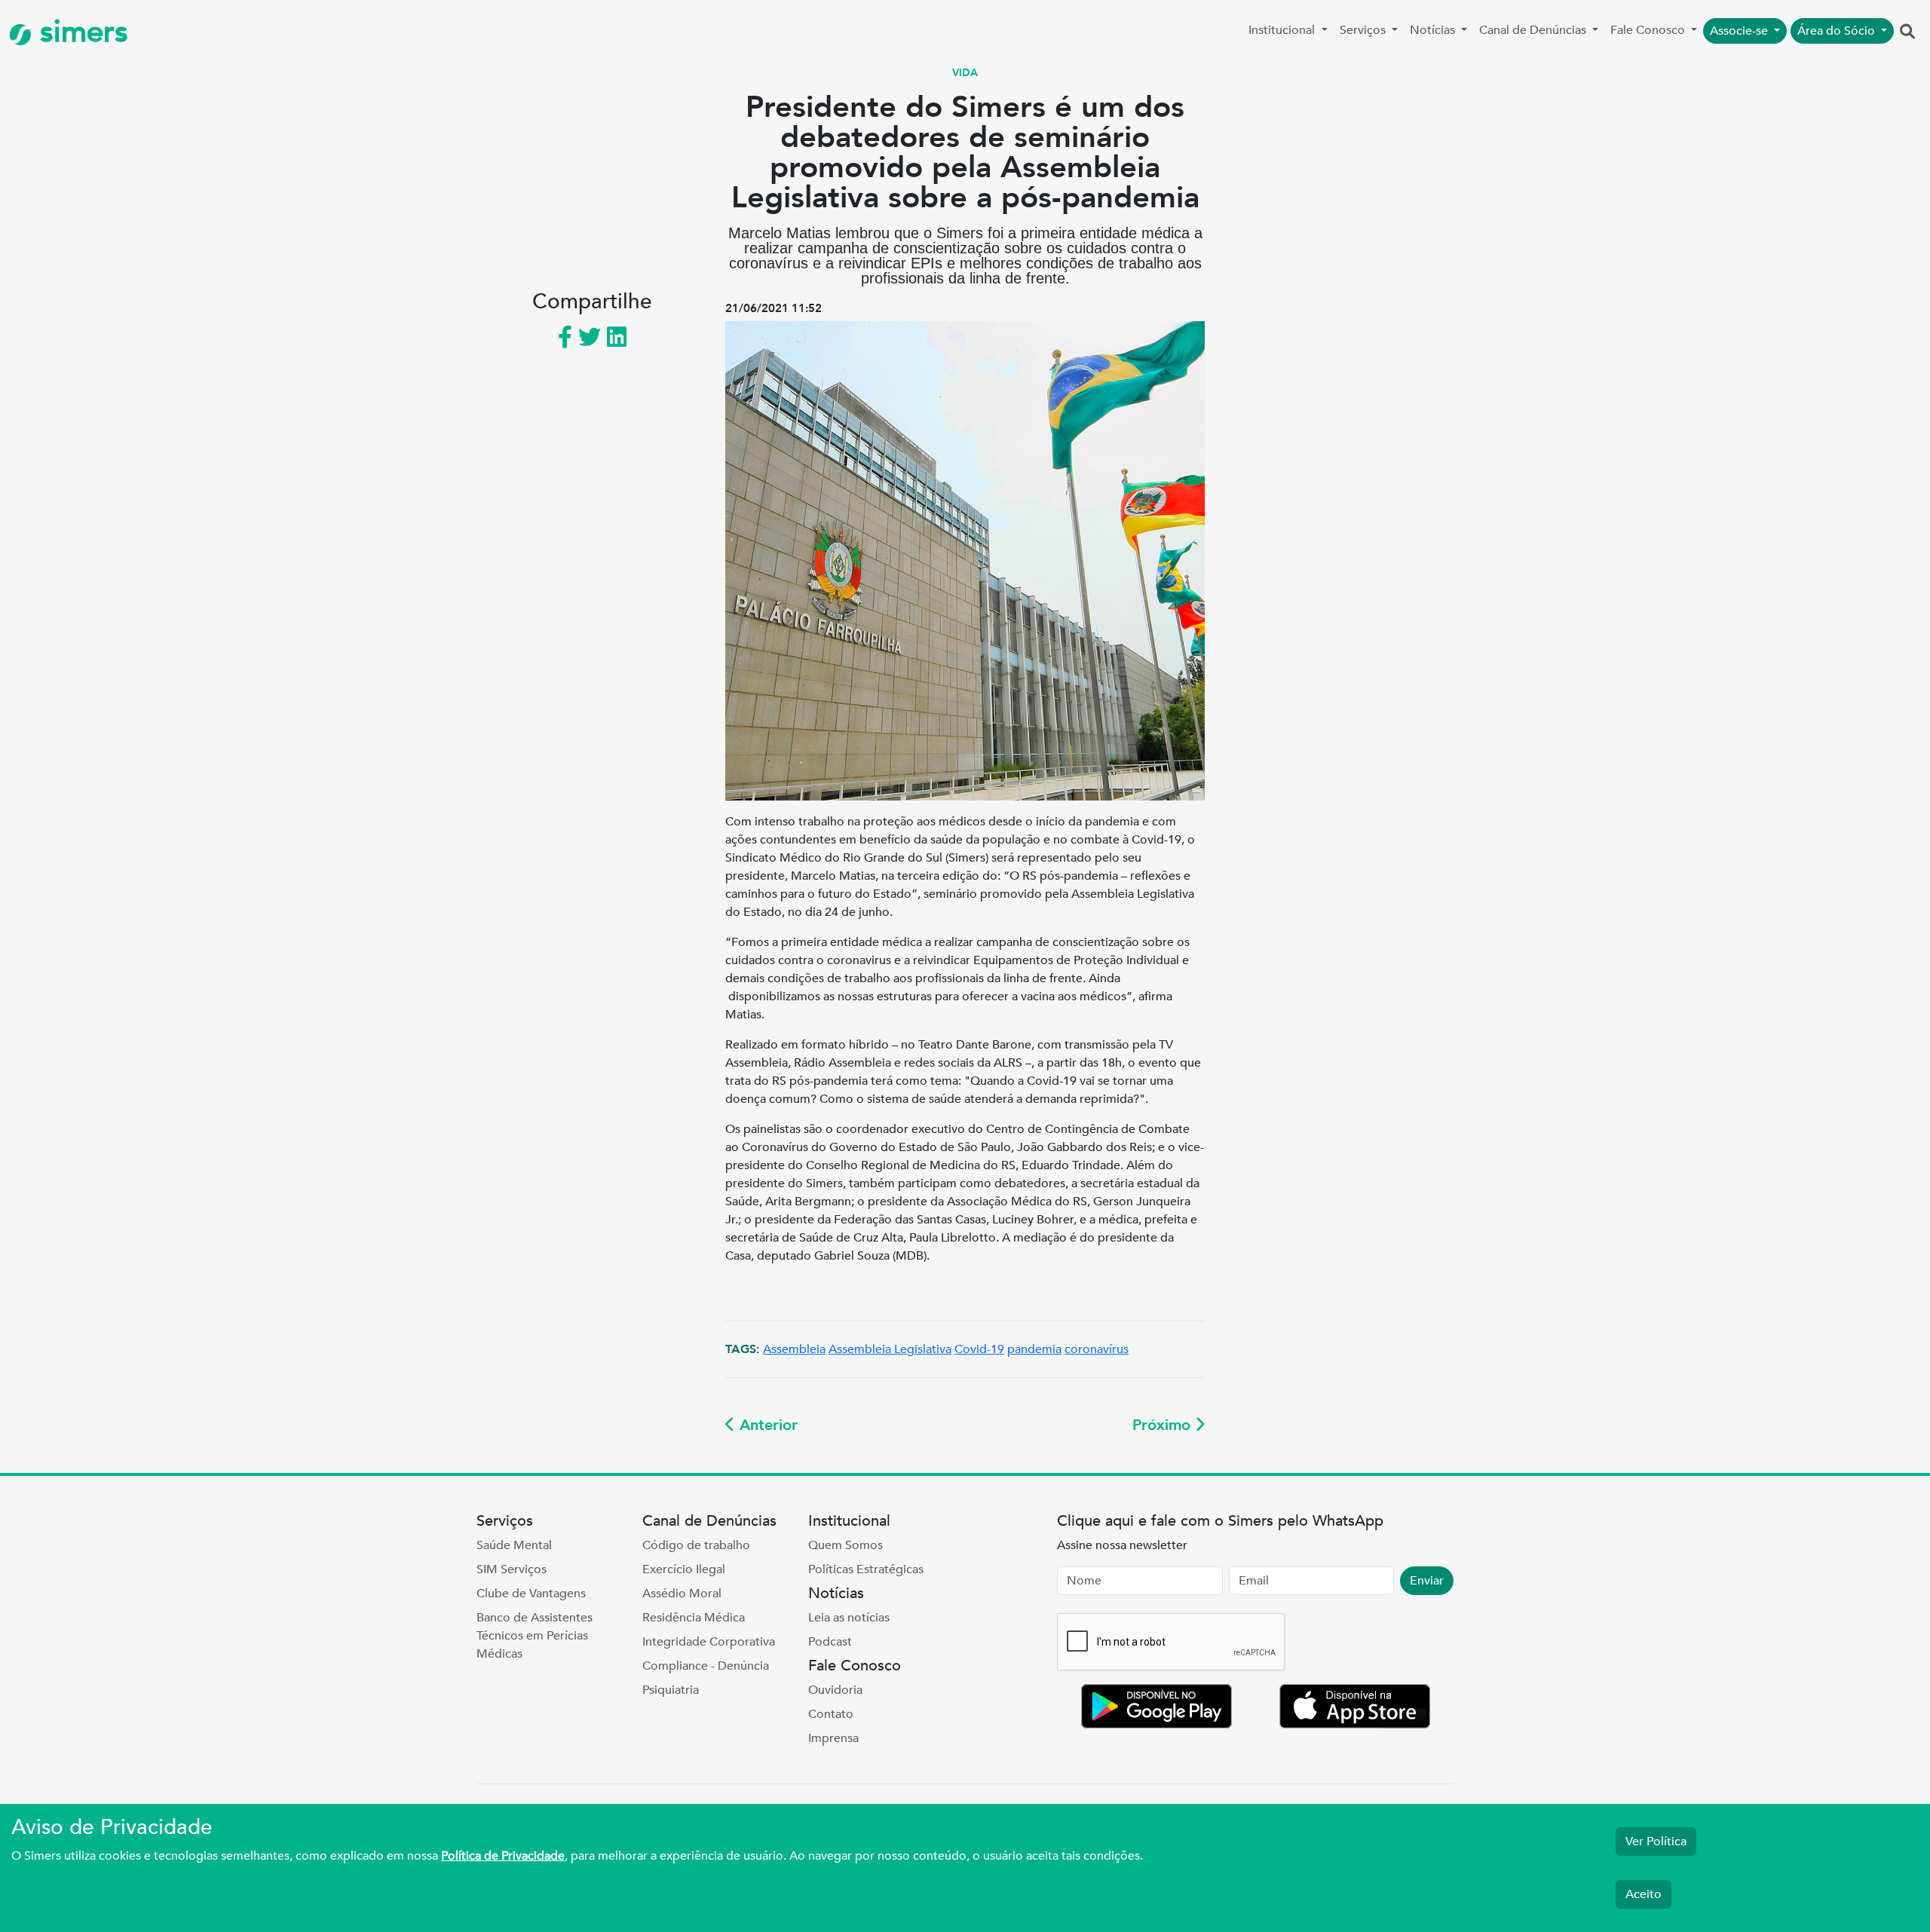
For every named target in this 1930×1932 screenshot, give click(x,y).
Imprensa (833, 1738)
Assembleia (794, 1349)
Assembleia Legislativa (890, 1349)
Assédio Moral (682, 1594)
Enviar (1427, 1581)
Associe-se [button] (1740, 31)
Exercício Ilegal (684, 1569)
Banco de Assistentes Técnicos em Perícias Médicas (535, 1636)
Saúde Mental (514, 1545)
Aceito (1644, 1894)
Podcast (830, 1642)
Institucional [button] (1283, 30)
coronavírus (1097, 1349)
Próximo (1164, 1425)
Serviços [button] (1364, 30)
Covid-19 (979, 1349)
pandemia (1034, 1349)
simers (80, 32)
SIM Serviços (512, 1569)
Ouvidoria (835, 1690)
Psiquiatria (671, 1690)
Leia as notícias (849, 1618)
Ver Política (1656, 1842)
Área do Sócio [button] (1838, 31)
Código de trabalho (696, 1545)
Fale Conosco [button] (1649, 30)
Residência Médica (694, 1618)
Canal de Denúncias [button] (1534, 30)
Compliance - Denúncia (706, 1666)
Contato (831, 1714)
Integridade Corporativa (709, 1642)
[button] (1907, 32)
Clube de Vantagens (531, 1594)
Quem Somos (846, 1545)
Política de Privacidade (503, 1856)
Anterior (766, 1425)
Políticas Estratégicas (866, 1569)
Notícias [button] (1434, 30)
